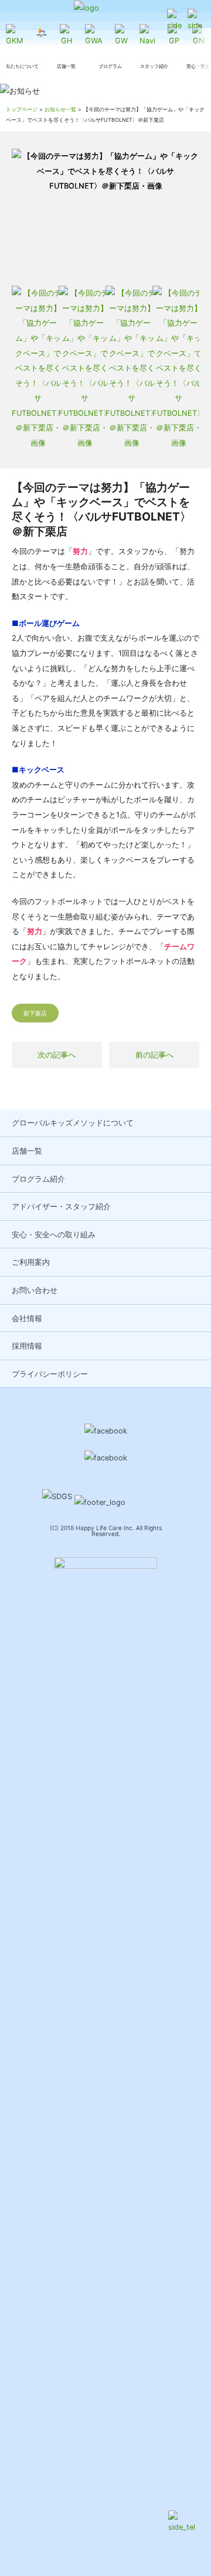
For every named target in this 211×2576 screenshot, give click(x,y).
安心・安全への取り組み (54, 1235)
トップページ (22, 109)
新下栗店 (35, 1013)
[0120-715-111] (174, 21)
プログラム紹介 (38, 1179)
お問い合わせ (35, 1290)
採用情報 (27, 1346)
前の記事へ (154, 1055)
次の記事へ (57, 1055)
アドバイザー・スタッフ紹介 (61, 1207)
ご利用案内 (31, 1262)
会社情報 (27, 1318)
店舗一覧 (27, 1151)
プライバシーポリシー (50, 1374)
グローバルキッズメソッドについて (73, 1123)
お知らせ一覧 (60, 109)
